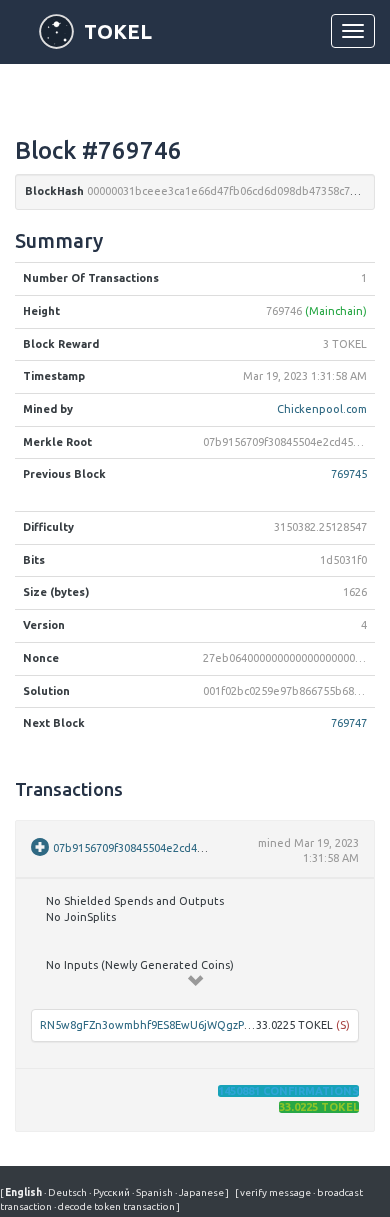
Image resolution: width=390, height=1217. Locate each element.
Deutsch (66, 1192)
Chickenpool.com (322, 409)
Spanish (153, 1192)
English (24, 1192)
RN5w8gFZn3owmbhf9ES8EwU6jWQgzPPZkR (154, 1025)
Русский (110, 1192)
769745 (349, 474)
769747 (349, 723)
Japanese (200, 1192)
